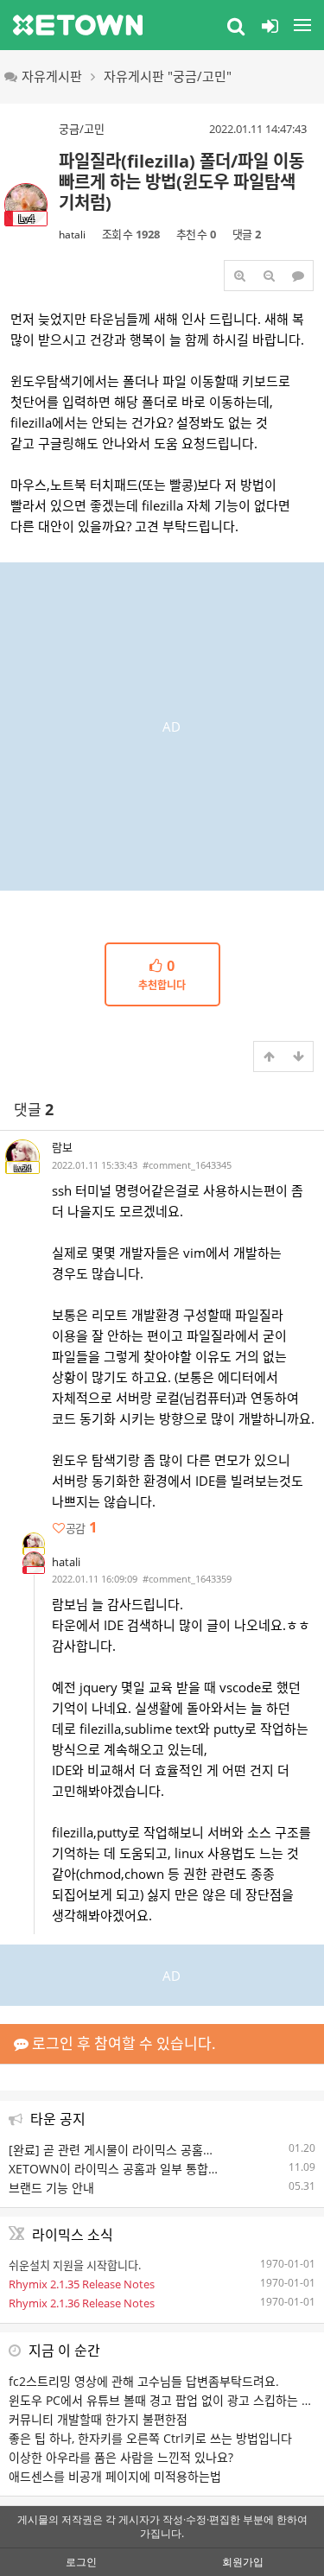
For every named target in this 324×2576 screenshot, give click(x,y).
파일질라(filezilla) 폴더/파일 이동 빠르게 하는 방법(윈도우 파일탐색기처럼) (181, 182)
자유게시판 (52, 76)
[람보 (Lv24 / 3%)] (34, 1544)
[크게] (239, 276)
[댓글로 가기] (298, 276)
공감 (81, 1528)
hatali (72, 235)
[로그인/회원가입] (270, 25)
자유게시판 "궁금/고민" (168, 76)
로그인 (81, 2562)
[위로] (269, 1056)
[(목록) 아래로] (298, 1056)
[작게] (269, 276)
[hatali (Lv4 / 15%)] (34, 1563)
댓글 (34, 1110)
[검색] (236, 25)
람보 (62, 1147)
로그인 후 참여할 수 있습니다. (122, 2043)
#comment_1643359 (187, 1579)
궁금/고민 (82, 129)
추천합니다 (162, 975)
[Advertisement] (162, 724)
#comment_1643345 (187, 1165)
